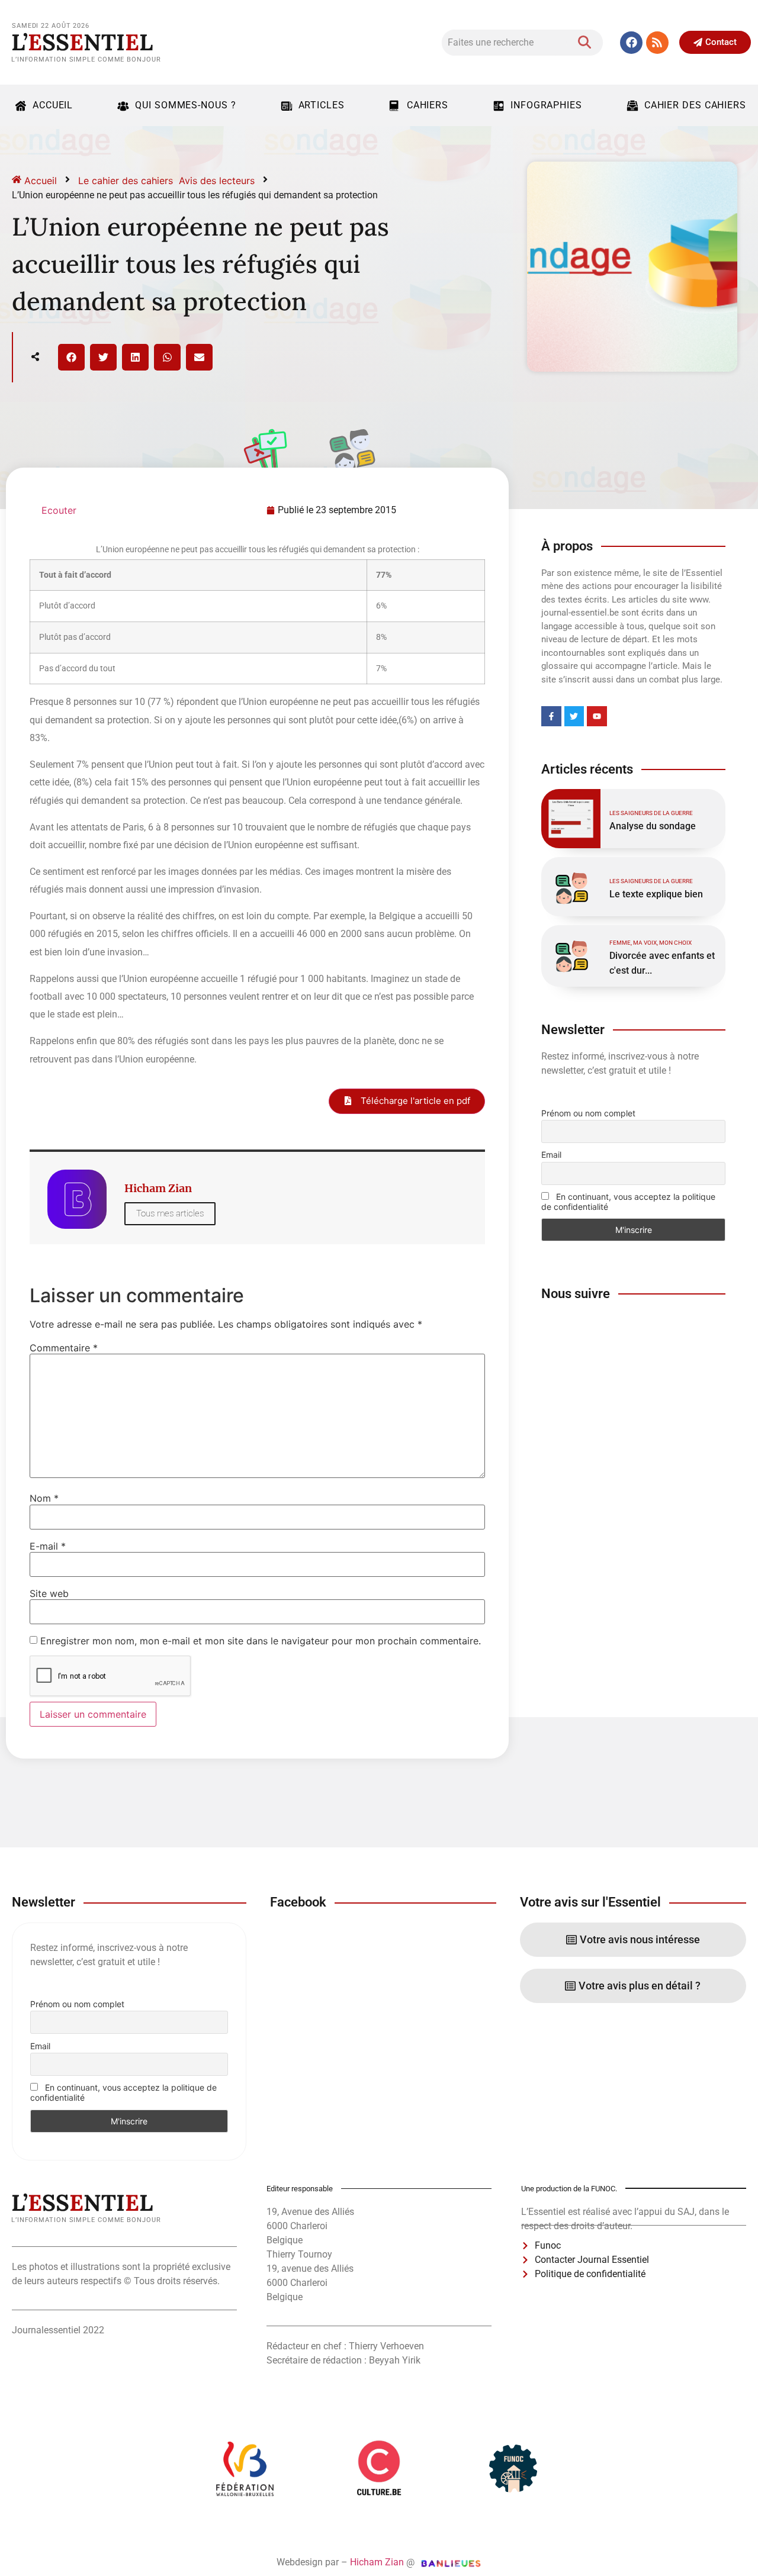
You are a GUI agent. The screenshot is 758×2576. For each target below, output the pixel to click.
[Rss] (657, 43)
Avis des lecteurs (217, 181)
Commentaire (64, 1348)
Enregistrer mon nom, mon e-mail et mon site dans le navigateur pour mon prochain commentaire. (261, 1641)
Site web (49, 1593)
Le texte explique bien (656, 894)
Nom (44, 1498)
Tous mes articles (170, 1213)
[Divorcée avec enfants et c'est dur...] (571, 955)
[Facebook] (631, 43)
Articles (322, 105)
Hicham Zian (377, 2562)
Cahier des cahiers (695, 105)
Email (551, 1155)
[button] (71, 357)
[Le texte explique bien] (571, 887)
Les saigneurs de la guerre (651, 813)
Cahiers (428, 105)
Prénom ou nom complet (588, 1113)
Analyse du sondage (653, 826)
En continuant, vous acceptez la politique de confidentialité (628, 1202)
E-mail (48, 1546)
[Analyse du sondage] (571, 819)
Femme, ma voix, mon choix (651, 943)
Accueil (53, 105)
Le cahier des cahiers (126, 181)
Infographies (546, 105)
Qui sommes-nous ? (185, 105)
